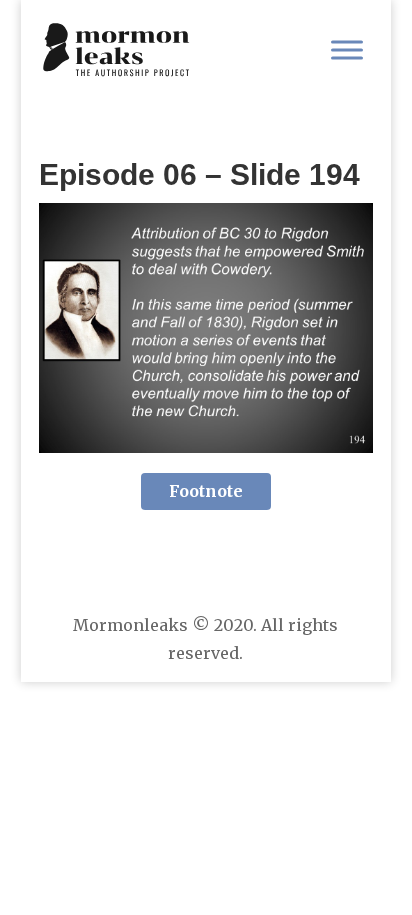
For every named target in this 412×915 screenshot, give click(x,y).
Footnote (206, 491)
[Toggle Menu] (347, 49)
